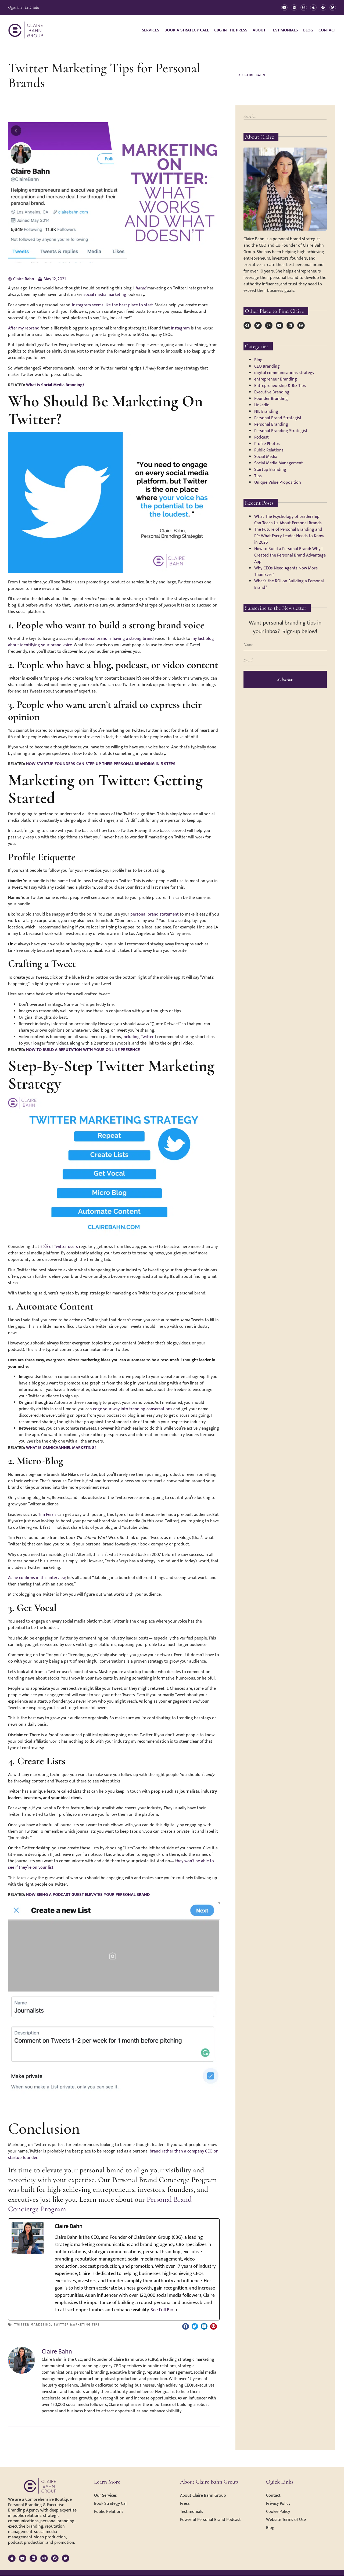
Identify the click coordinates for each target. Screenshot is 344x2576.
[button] (186, 2326)
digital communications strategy (284, 373)
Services (150, 30)
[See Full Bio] (177, 2310)
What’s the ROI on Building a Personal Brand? (289, 584)
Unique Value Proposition (278, 482)
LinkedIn (262, 405)
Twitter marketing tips (77, 2325)
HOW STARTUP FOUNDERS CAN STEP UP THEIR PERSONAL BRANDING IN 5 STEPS (101, 764)
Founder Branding (271, 399)
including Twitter (137, 1037)
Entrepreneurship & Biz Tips (280, 386)
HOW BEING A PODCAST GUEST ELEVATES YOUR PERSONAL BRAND (88, 1895)
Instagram (180, 328)
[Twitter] (333, 8)
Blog (308, 30)
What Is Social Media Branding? (55, 385)
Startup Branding (270, 470)
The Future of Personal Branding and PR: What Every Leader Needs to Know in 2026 (289, 536)
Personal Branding (271, 424)
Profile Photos (267, 444)
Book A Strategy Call (187, 30)
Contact (327, 30)
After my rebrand (24, 328)
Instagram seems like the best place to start (112, 305)
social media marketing (105, 295)
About (259, 30)
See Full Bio (162, 2310)
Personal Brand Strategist (278, 418)
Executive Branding (272, 392)
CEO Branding (267, 366)
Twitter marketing (33, 2325)
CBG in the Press (231, 30)
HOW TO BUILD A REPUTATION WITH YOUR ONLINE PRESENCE (83, 1050)
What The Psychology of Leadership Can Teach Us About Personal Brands (288, 520)
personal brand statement (155, 914)
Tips (258, 476)
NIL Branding (266, 412)
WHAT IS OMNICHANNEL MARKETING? (61, 1448)
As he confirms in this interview (37, 1578)
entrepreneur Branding (276, 379)
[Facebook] (323, 8)
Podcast (261, 437)
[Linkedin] (294, 8)
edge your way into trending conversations (133, 1409)
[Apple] (313, 8)
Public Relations (269, 450)
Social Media (266, 457)
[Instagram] (304, 8)
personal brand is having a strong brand (117, 639)
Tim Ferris (47, 1515)
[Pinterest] (301, 325)
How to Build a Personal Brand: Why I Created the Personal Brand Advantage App (290, 555)
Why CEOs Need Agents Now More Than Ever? (286, 571)
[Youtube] (284, 8)
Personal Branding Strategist (281, 431)
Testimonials (284, 30)
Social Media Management (279, 463)
